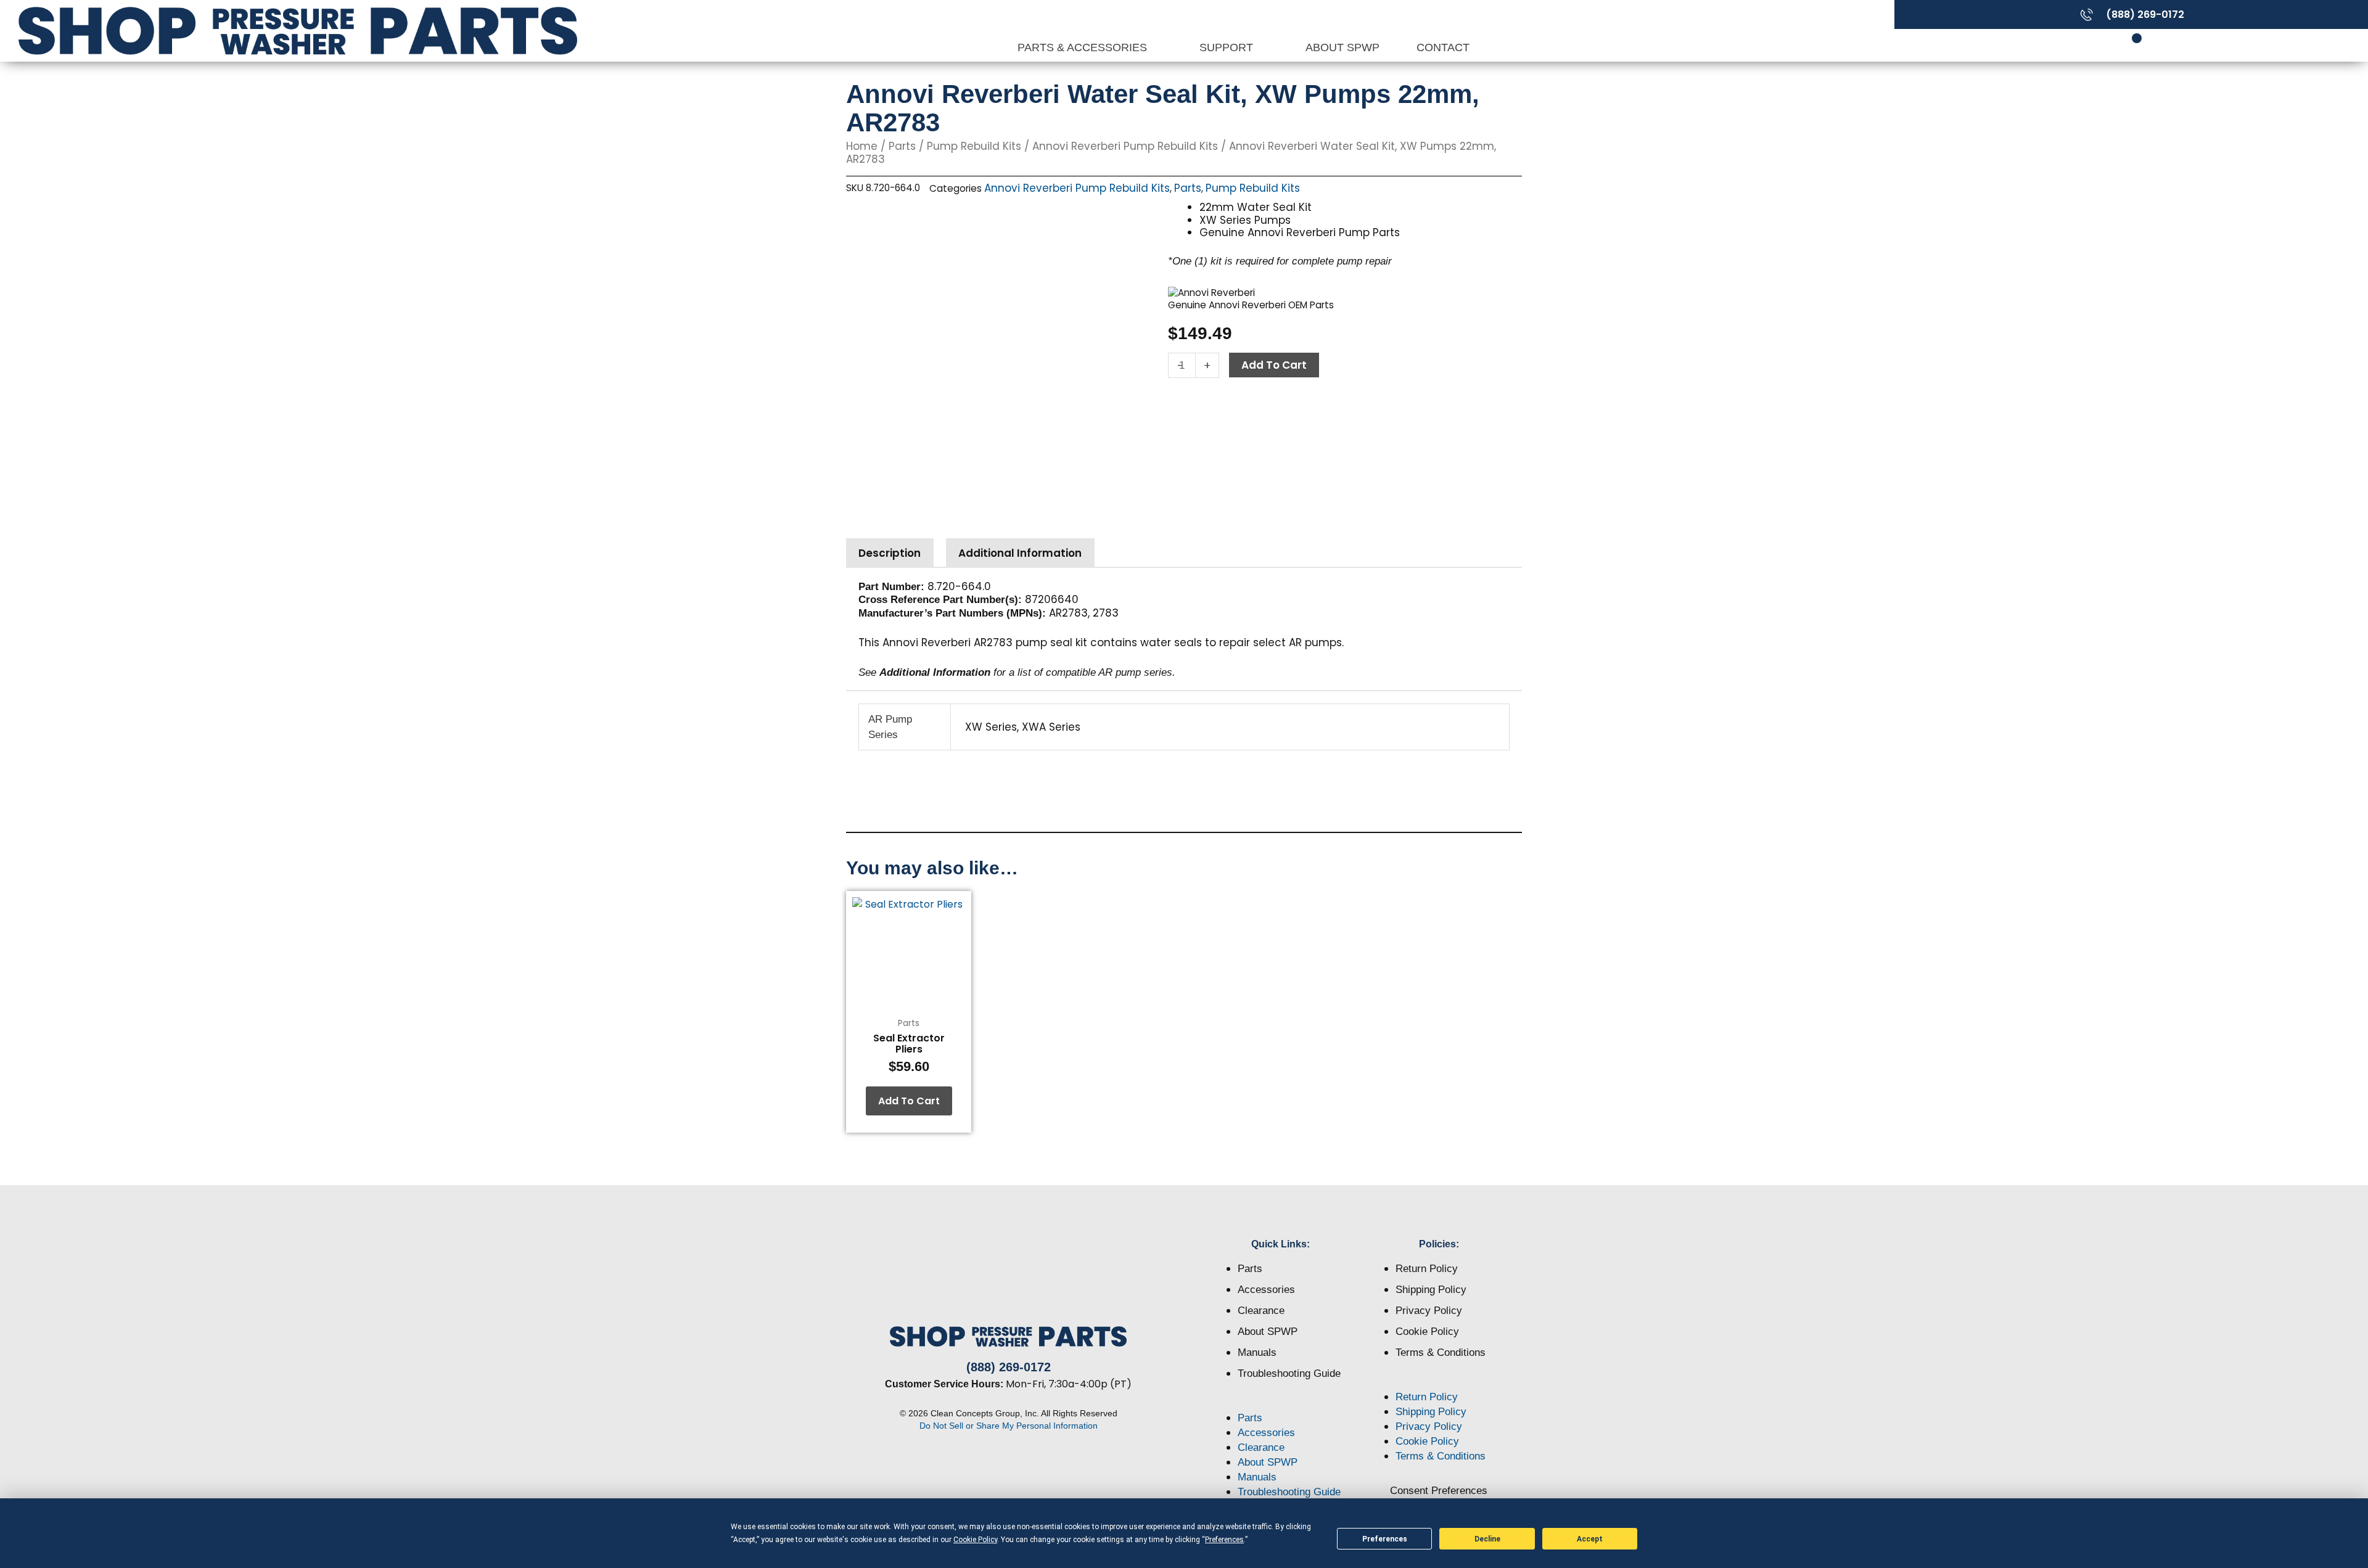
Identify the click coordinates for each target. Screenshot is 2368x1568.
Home (862, 146)
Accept (1590, 1539)
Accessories (1266, 1290)
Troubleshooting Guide (1289, 1373)
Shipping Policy (1431, 1290)
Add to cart (1274, 365)
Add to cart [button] (909, 1101)
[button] (1281, 1403)
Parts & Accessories (1084, 47)
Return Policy (1427, 1269)
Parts (902, 146)
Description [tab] (890, 553)
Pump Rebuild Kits (974, 146)
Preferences (1385, 1539)
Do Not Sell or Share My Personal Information (1009, 1426)
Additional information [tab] (1020, 553)
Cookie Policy (1427, 1332)
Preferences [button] (1224, 1540)
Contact (1443, 47)
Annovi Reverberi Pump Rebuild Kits (1125, 146)
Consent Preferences (1439, 1491)
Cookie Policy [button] (975, 1540)
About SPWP (1342, 47)
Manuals (1257, 1353)
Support (1228, 47)
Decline (1487, 1539)
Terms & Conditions (1441, 1353)
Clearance (1261, 1311)
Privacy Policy (1429, 1311)
